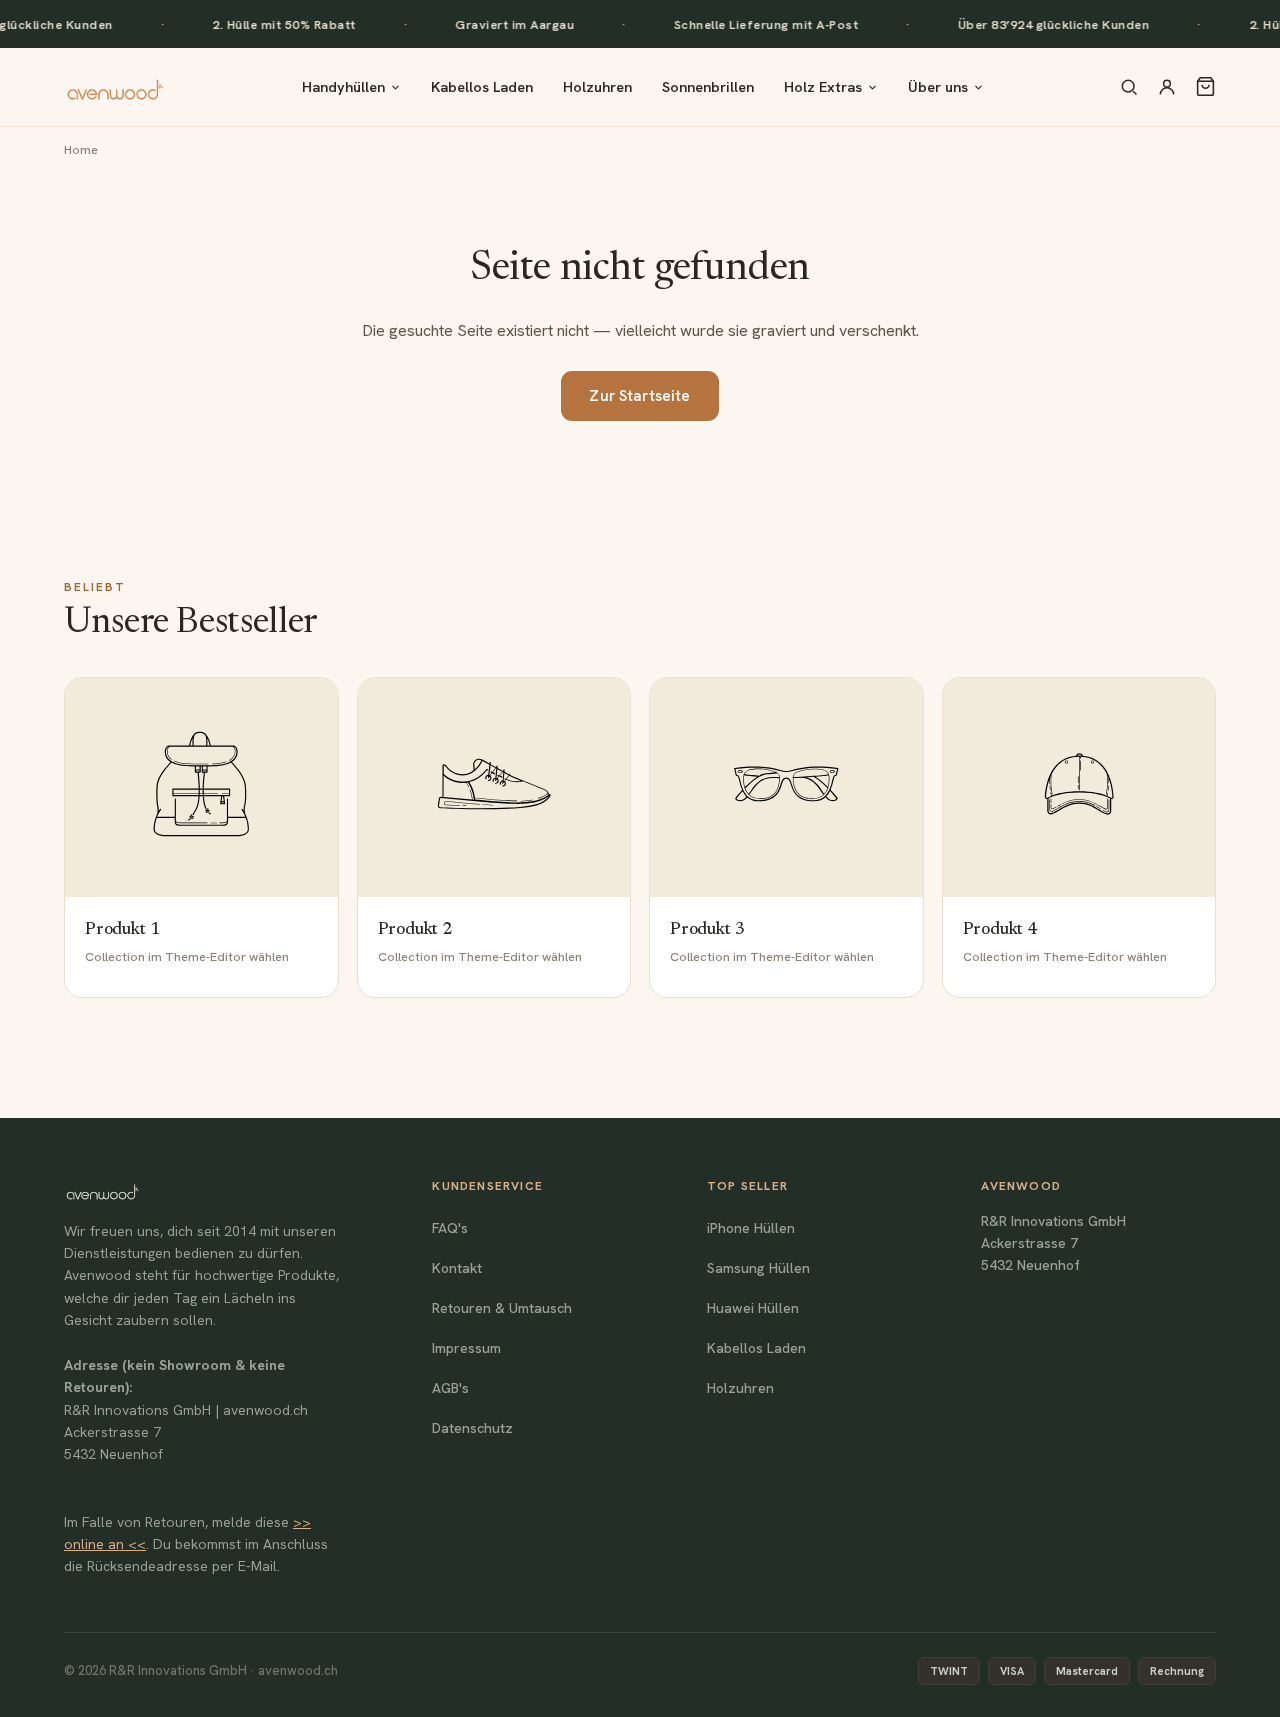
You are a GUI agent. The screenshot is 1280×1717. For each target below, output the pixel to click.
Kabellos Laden (482, 86)
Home (81, 149)
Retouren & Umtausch (502, 1308)
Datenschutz (472, 1428)
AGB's (450, 1388)
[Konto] (1167, 87)
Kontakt (457, 1268)
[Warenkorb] (1205, 86)
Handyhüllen (343, 86)
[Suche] (1129, 87)
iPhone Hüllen (751, 1228)
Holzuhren (597, 86)
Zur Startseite (639, 396)
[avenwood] (115, 87)
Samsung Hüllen (758, 1268)
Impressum (466, 1348)
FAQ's (450, 1228)
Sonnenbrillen (708, 86)
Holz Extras (823, 86)
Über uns (938, 86)
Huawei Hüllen (753, 1308)
